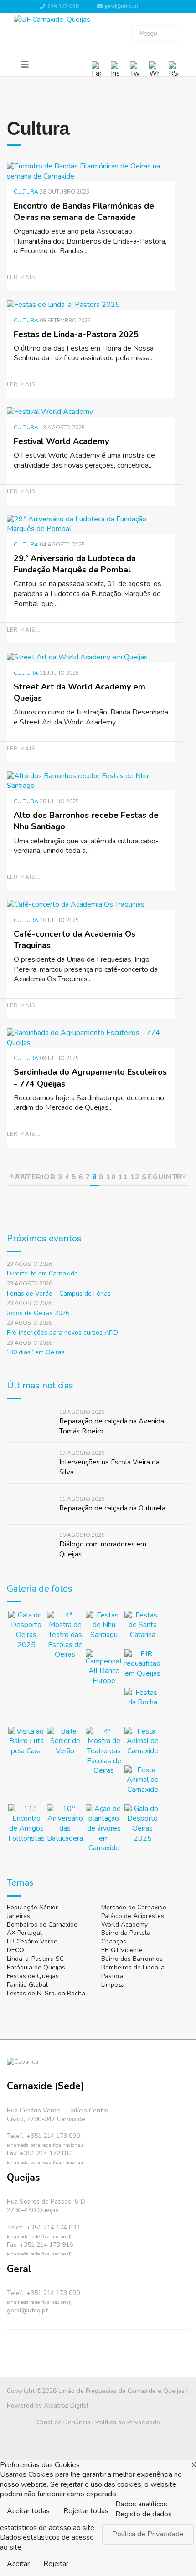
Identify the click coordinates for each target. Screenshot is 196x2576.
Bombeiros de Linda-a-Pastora (134, 1972)
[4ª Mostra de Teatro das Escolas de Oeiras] (65, 1635)
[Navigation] (25, 65)
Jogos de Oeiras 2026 (38, 1313)
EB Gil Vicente (122, 1950)
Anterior (35, 1177)
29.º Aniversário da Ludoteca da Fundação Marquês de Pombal (75, 564)
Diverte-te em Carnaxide (42, 1273)
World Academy (124, 1925)
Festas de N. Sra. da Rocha (46, 1993)
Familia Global (27, 1985)
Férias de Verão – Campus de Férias (59, 1293)
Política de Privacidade (128, 2422)
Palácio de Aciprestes (133, 1916)
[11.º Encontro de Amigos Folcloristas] (26, 1824)
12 (135, 1177)
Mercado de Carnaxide (134, 1907)
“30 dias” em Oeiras (36, 1352)
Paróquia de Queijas (36, 1967)
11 (123, 1177)
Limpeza (113, 1985)
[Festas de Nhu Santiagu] (104, 1629)
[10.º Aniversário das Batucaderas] (65, 1824)
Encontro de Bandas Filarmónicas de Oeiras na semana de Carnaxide (84, 212)
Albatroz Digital (66, 2405)
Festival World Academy (61, 441)
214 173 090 (63, 6)
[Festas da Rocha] (142, 1706)
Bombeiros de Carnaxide (42, 1925)
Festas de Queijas (33, 1976)
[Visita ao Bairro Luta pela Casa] (26, 1745)
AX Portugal (24, 1933)
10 (111, 1177)
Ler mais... (24, 277)
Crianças (114, 1941)
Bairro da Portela (126, 1933)
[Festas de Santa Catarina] (142, 1629)
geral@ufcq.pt (121, 6)
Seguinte (162, 1177)
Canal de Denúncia (63, 2422)
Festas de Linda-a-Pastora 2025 (76, 334)
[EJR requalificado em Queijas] (142, 1667)
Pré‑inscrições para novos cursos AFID (62, 1333)
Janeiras (18, 1916)
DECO (15, 1950)
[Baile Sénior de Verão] (65, 1745)
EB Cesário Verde (32, 1941)
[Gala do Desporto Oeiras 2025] (26, 1630)
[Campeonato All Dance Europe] (104, 1668)
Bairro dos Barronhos (132, 1959)
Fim (181, 1176)
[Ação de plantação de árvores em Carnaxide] (104, 1829)
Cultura (26, 192)
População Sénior (32, 1907)
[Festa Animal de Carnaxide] (142, 1745)
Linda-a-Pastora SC (35, 1959)
